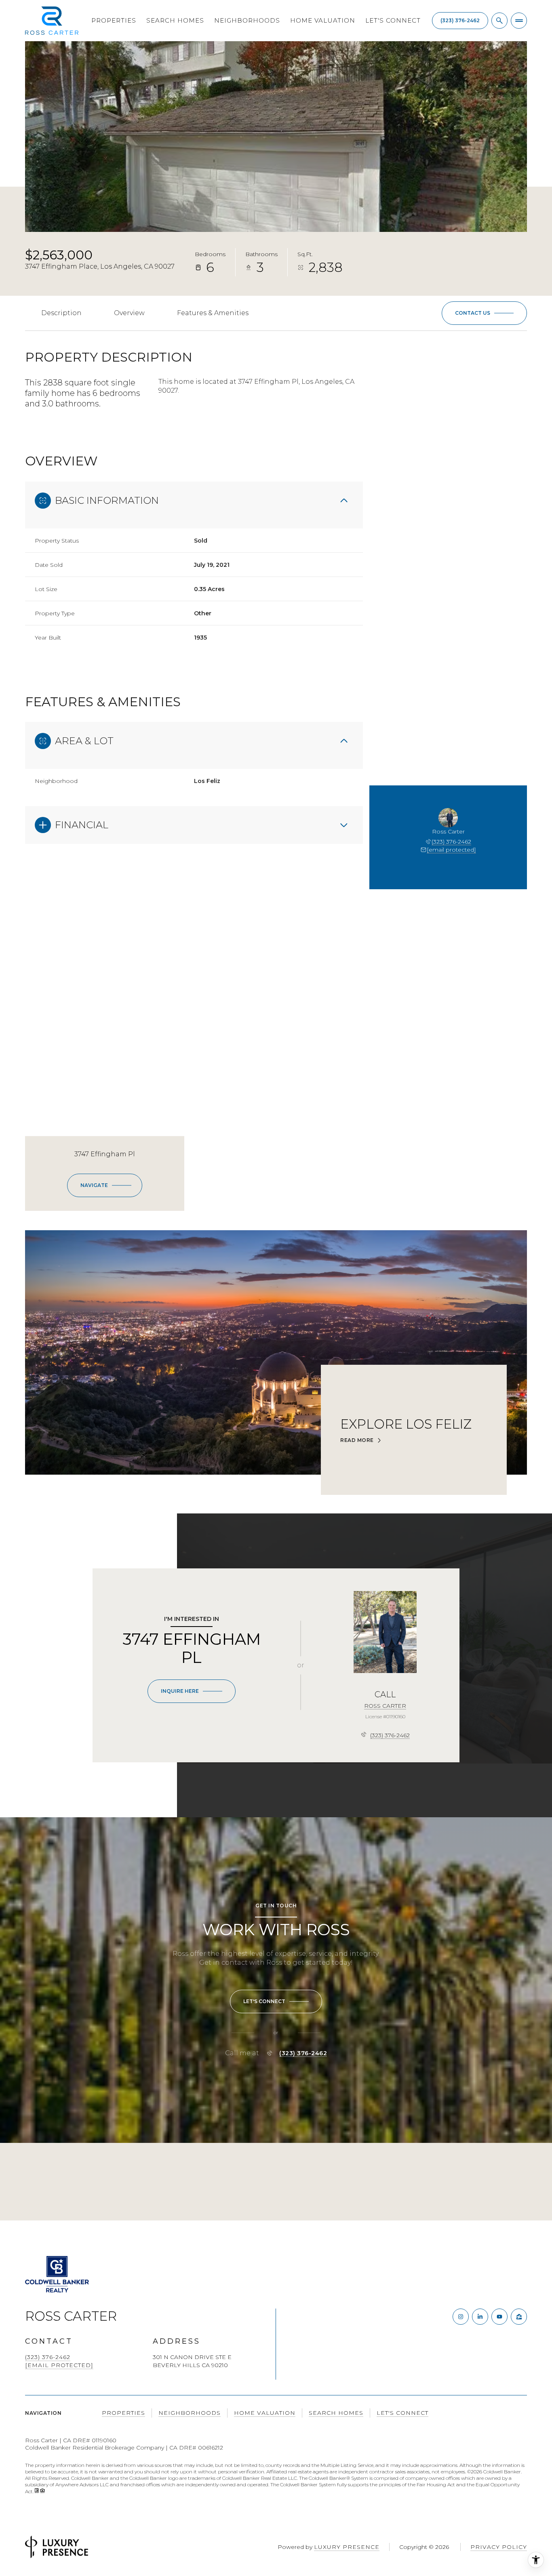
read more (357, 1440)
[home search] (499, 21)
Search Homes (175, 20)
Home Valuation (323, 20)
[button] (484, 313)
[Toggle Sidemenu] (519, 21)
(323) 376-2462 (451, 842)
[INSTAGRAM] (461, 2317)
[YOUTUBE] (499, 2317)
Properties (114, 20)
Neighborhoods (247, 20)
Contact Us (460, 21)
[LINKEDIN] (480, 2317)
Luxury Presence (347, 2547)
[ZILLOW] (519, 2317)
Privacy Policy (499, 2547)
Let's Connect (393, 20)
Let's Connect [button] (402, 2413)
